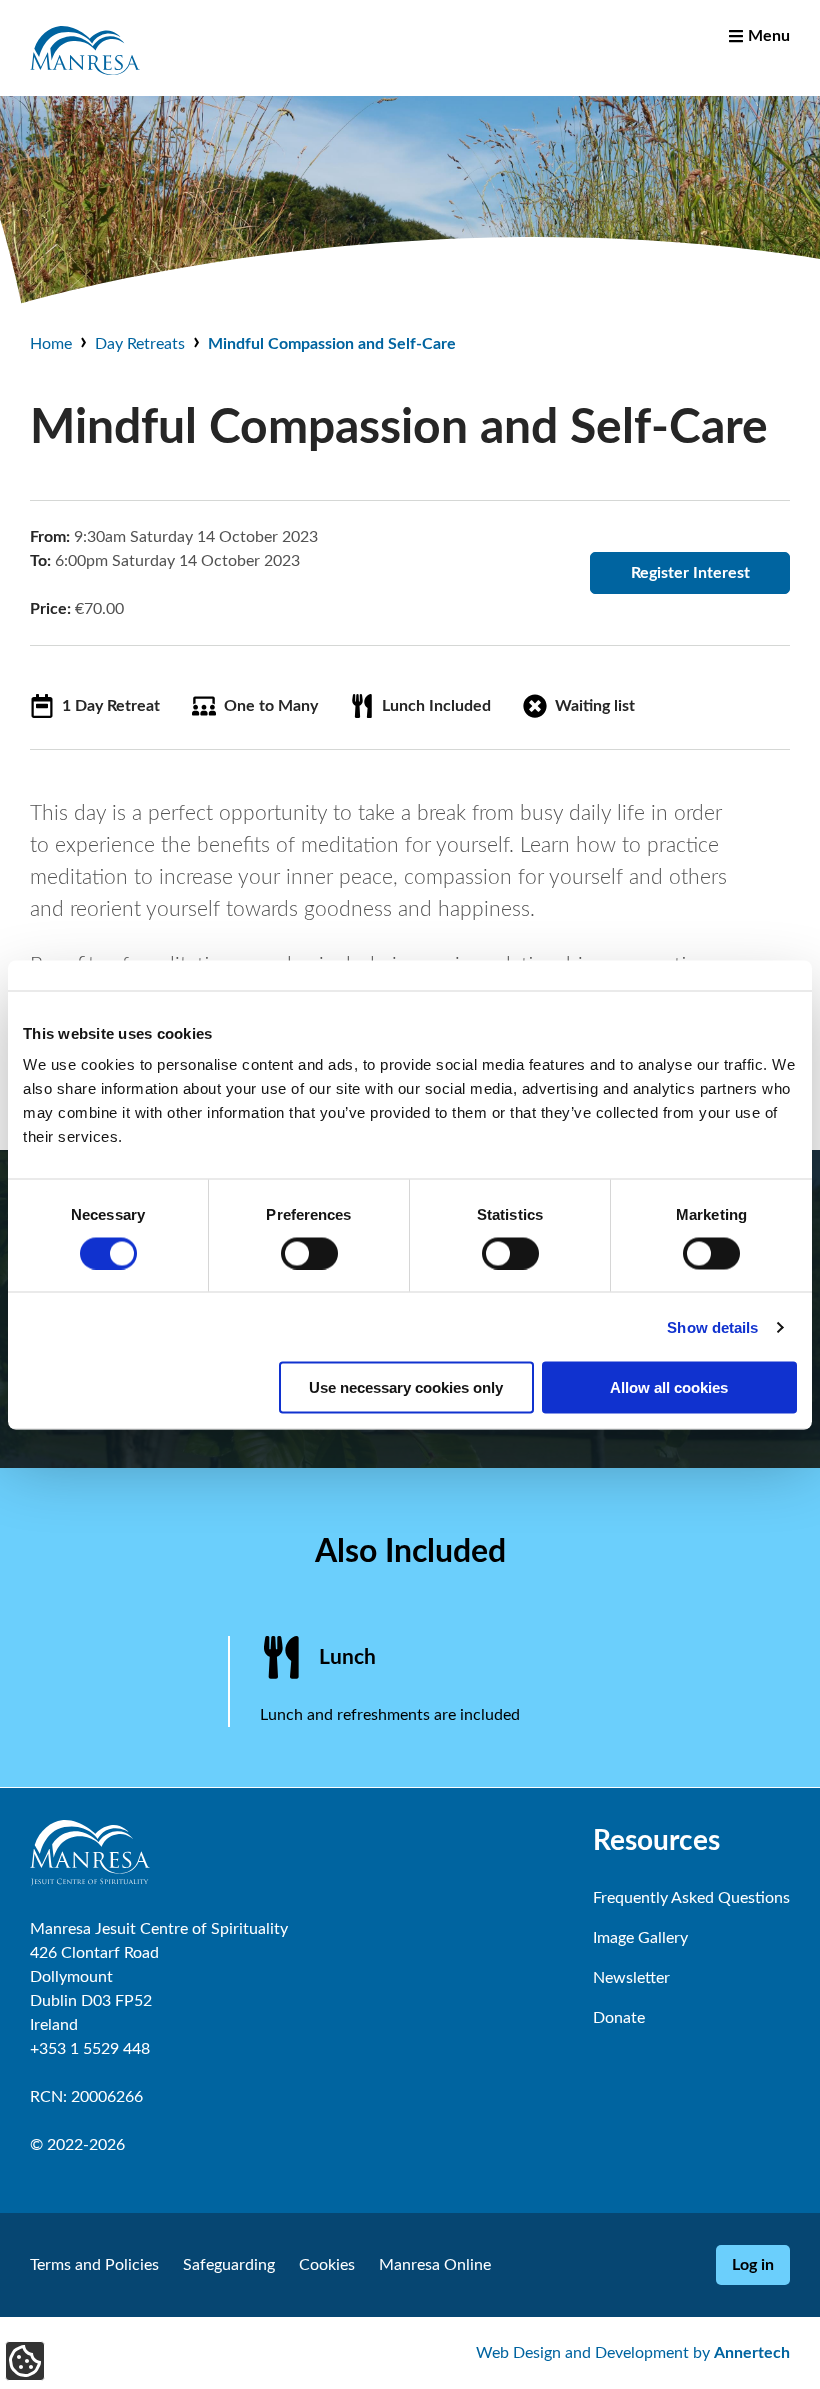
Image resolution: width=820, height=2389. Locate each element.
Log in (753, 2265)
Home (51, 344)
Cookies (327, 2265)
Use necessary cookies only (406, 1387)
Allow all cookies (669, 1387)
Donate (619, 2018)
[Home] (85, 82)
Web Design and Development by (633, 2353)
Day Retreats (140, 344)
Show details (712, 1326)
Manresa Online (435, 2265)
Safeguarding (229, 2265)
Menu (769, 36)
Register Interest (690, 573)
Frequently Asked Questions (691, 1898)
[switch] (309, 1253)
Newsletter (631, 1978)
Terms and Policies (94, 2265)
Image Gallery (640, 1938)
